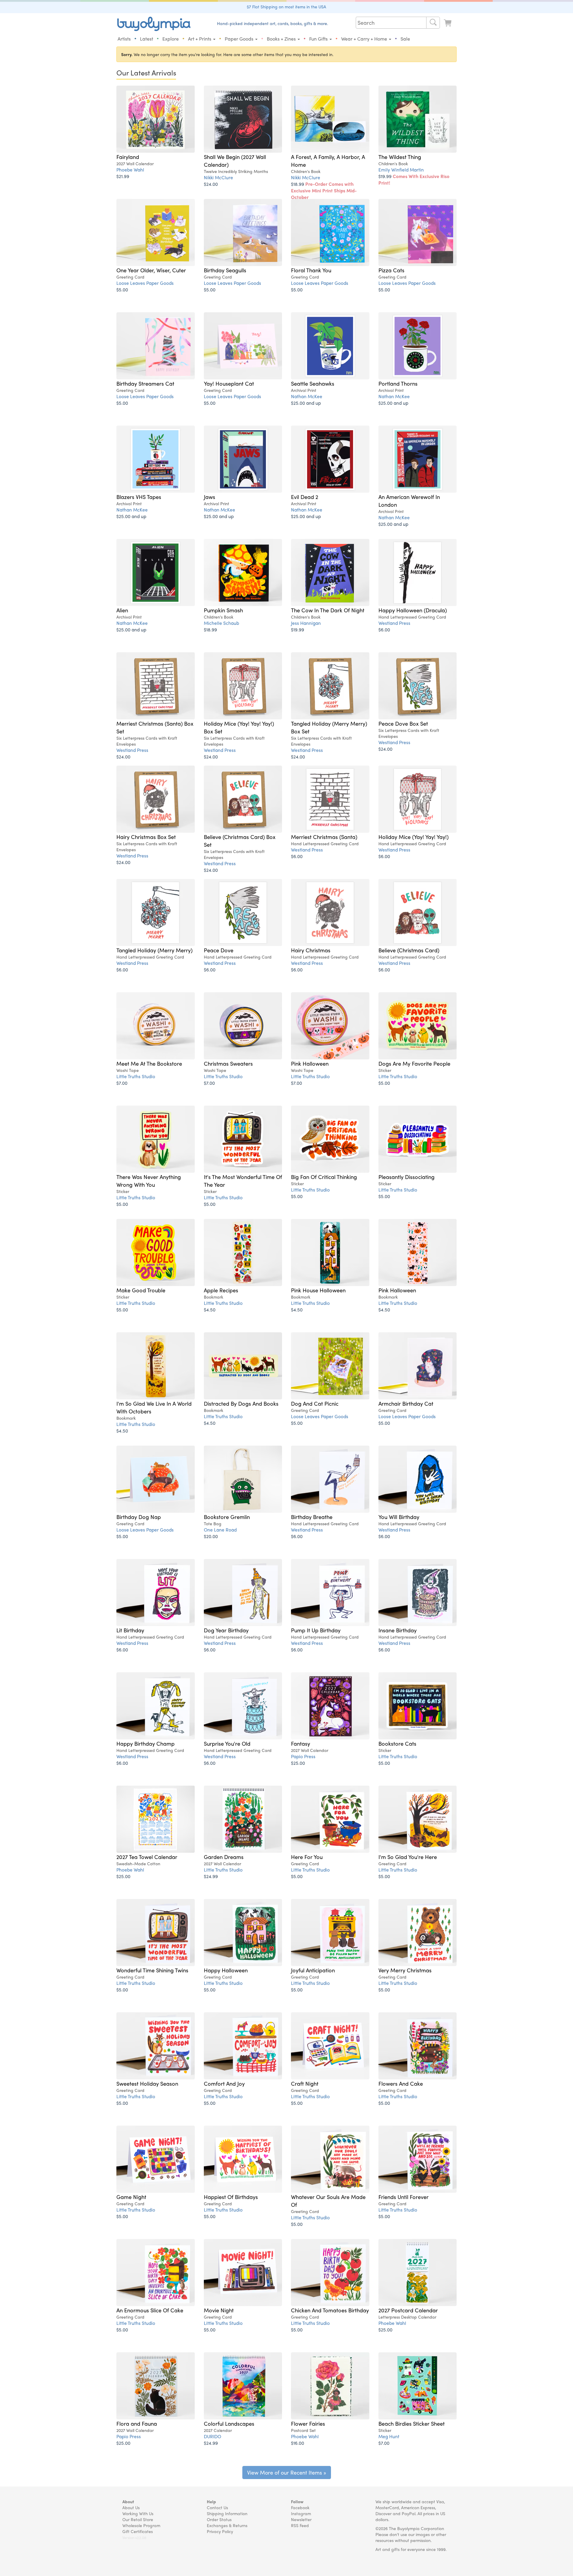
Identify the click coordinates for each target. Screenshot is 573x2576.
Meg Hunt (389, 2436)
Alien (122, 610)
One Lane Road (220, 1530)
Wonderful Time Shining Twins (152, 1970)
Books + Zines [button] (282, 39)
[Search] (433, 23)
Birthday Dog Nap (139, 1517)
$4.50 (210, 1309)
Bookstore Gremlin (227, 1517)
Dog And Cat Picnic (315, 1403)
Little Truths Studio (136, 1076)
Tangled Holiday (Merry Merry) (154, 950)
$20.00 (211, 1536)
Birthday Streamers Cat (145, 383)
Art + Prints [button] (200, 39)
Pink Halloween (310, 1063)
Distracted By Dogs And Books (241, 1403)
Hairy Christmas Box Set (146, 837)
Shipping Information (227, 2513)
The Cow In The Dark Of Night (328, 610)
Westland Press (394, 623)
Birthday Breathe (312, 1517)
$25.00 (298, 1763)
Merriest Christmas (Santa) (324, 837)
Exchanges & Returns (227, 2525)
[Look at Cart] (448, 23)
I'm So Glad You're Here (408, 1857)
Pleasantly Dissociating (406, 1177)
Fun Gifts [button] (319, 39)
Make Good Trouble (141, 1290)
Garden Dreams (224, 1857)
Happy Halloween (226, 1970)
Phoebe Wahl (130, 170)
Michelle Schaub (221, 623)
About (128, 2501)
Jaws (210, 497)
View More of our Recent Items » (287, 2472)
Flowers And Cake (401, 2083)
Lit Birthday (130, 1630)
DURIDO (212, 2436)
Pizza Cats (391, 270)
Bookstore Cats (397, 1743)
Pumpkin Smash (223, 610)
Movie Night (219, 2310)
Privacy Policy (220, 2531)
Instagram (301, 2513)
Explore (171, 39)
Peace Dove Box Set (403, 723)
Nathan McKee (307, 396)
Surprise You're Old (227, 1743)
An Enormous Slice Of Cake (150, 2310)
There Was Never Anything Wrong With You (149, 1180)
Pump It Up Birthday (316, 1630)
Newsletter (301, 2519)
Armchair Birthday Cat (406, 1403)
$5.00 (122, 289)
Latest (147, 39)
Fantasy (301, 1743)
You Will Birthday (399, 1517)
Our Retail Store (138, 2519)
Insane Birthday (398, 1630)
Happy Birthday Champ (145, 1743)
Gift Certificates (138, 2531)
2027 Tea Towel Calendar (147, 1857)
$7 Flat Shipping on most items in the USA (286, 7)
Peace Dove (219, 950)
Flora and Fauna (137, 2423)
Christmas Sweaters (228, 1063)
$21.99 (123, 176)
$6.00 (384, 629)
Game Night (131, 2197)
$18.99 (324, 190)
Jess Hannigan (306, 623)
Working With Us (138, 2513)
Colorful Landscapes (229, 2423)
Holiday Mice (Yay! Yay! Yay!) (413, 837)
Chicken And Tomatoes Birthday (330, 2310)
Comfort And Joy (224, 2083)
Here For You (307, 1857)
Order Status (219, 2519)
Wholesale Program (141, 2525)
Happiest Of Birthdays (231, 2197)
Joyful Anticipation (313, 1970)
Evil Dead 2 (305, 497)
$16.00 (298, 2443)
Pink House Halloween (318, 1290)
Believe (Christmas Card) (409, 950)
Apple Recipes (221, 1290)
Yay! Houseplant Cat (229, 383)
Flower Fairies (308, 2423)
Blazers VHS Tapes (139, 497)
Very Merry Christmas (405, 1970)
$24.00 (211, 184)
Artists (124, 39)
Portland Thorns (398, 383)
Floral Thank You (311, 270)
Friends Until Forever (403, 2197)
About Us (131, 2507)
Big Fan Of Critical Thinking (324, 1177)
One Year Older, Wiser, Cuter (151, 270)
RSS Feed (300, 2525)
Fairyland (128, 157)
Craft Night (305, 2083)
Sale (405, 39)
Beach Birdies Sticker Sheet (412, 2423)
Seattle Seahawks (313, 383)
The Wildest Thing (400, 157)
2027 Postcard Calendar (408, 2310)
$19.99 (414, 179)
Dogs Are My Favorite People (414, 1063)
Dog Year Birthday (226, 1630)
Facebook (300, 2507)
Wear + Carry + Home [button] (365, 39)
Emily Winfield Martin (401, 170)
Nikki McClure (218, 177)
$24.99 (211, 1876)
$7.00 (122, 1083)
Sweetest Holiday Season (147, 2083)
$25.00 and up (306, 403)
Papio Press (303, 1756)
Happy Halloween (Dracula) (413, 610)
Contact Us (217, 2507)
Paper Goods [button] (240, 39)
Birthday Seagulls (225, 270)
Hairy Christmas (311, 950)
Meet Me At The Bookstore (149, 1063)
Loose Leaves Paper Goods (145, 283)
